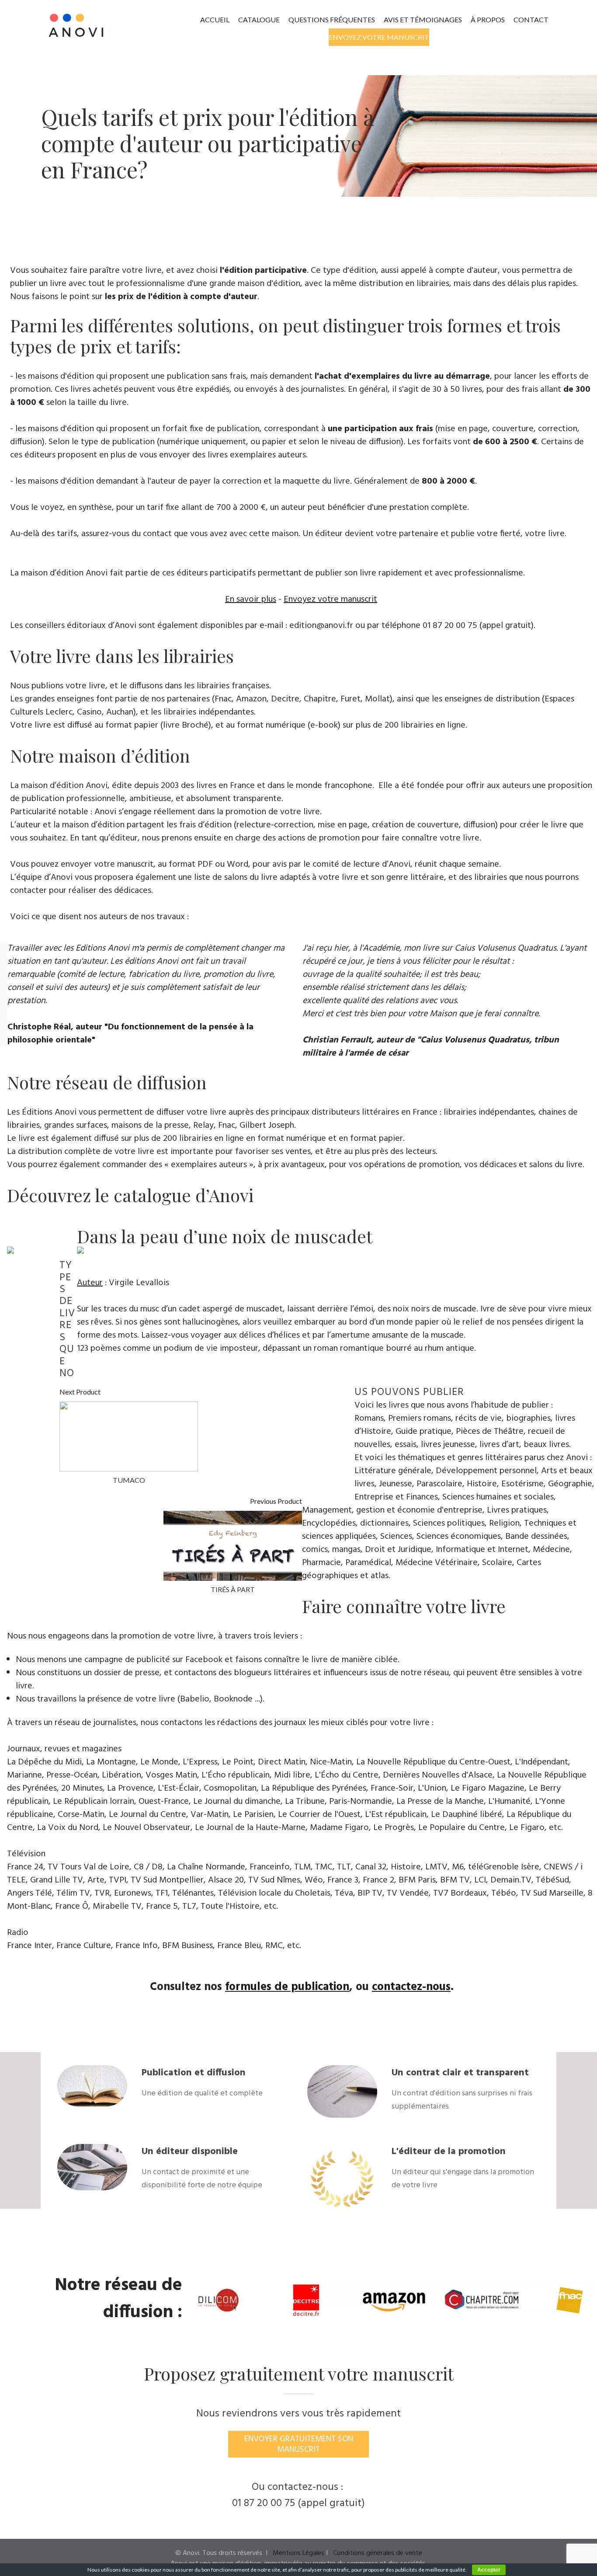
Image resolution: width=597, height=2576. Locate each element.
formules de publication (287, 1987)
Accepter (489, 2570)
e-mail (271, 626)
